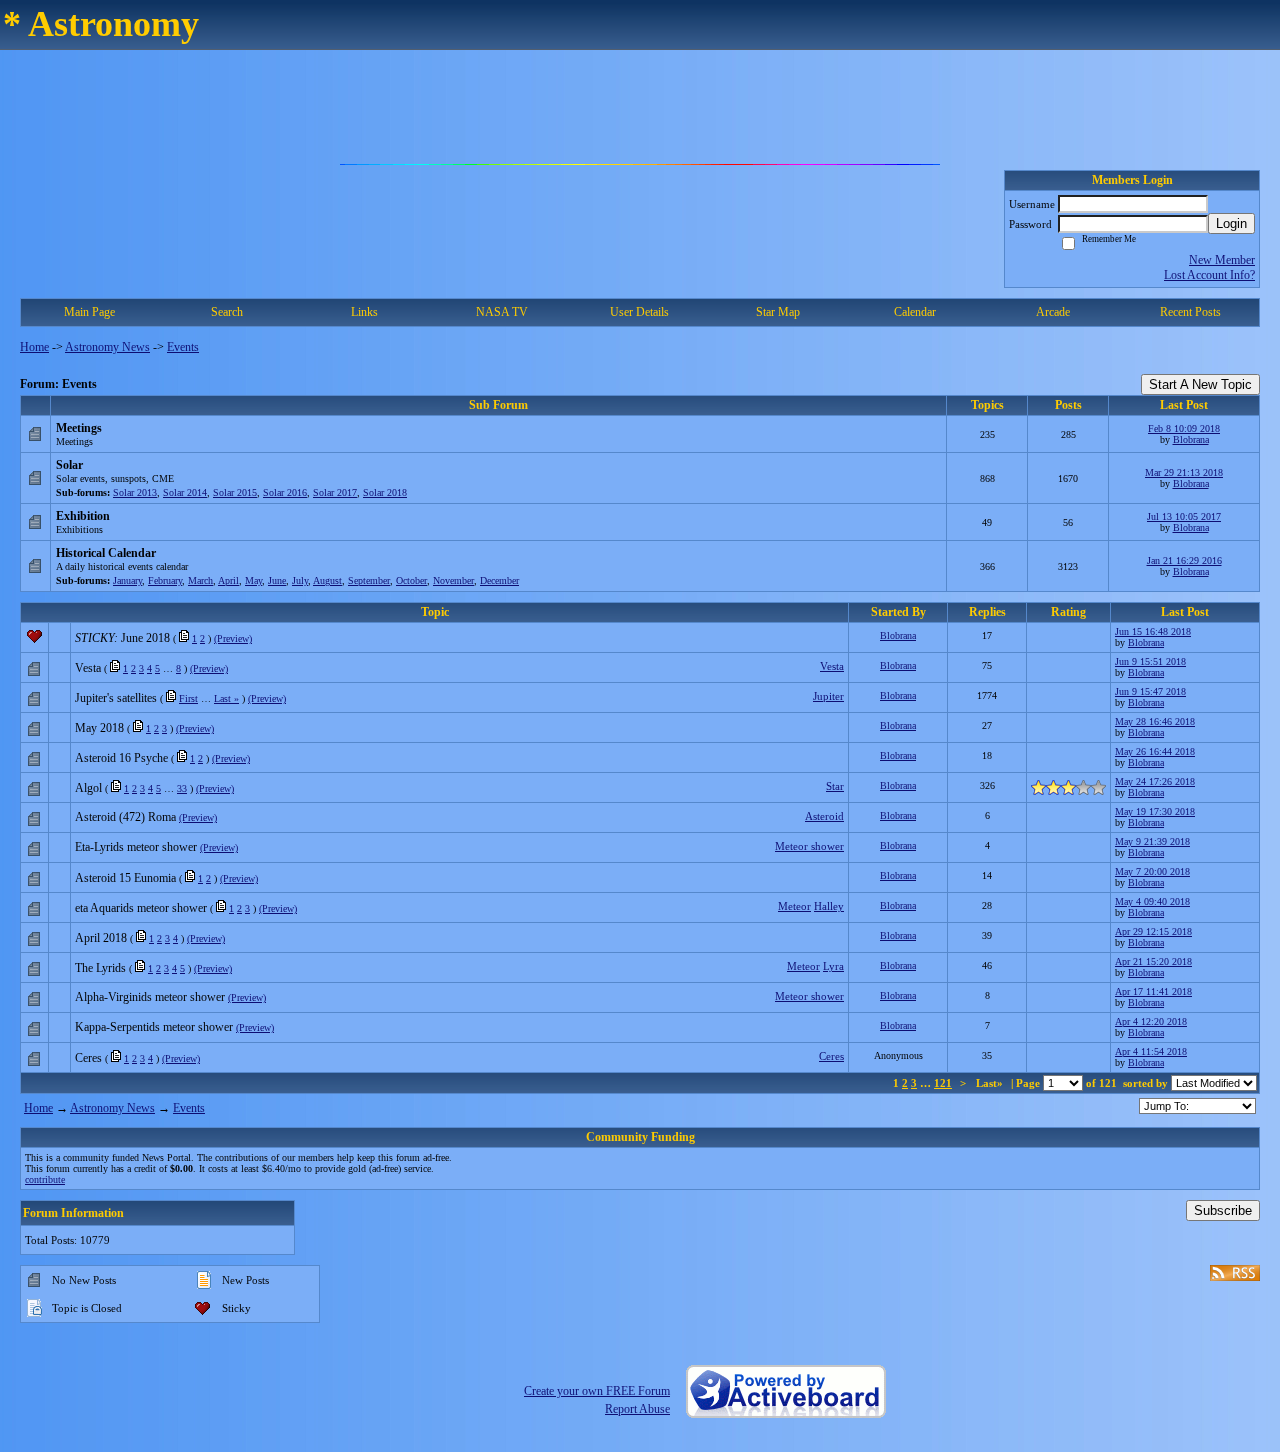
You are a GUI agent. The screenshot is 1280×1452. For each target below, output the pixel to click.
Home (34, 347)
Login (1231, 223)
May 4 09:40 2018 (1152, 901)
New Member (1222, 260)
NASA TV (502, 312)
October (411, 580)
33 (182, 788)
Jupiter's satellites (116, 698)
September (369, 580)
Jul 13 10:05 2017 (1184, 516)
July (300, 580)
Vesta (88, 668)
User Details (639, 312)
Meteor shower (809, 846)
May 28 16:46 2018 (1155, 721)
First (188, 698)
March (200, 580)
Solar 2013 (135, 492)
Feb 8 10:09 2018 (1184, 428)
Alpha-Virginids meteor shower (150, 997)
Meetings (79, 428)
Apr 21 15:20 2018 (1153, 961)
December (499, 580)
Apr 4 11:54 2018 (1151, 1051)
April (228, 580)
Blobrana (1191, 439)
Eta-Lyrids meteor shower (136, 847)
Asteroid (824, 816)
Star (835, 786)
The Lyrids (100, 968)
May (253, 580)
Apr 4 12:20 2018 (1151, 1021)
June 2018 (145, 638)
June (277, 580)
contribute (45, 1179)
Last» (991, 1083)
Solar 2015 (235, 492)
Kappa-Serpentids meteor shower (154, 1027)
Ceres (88, 1058)
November (453, 580)
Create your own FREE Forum (597, 1391)
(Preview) (233, 638)
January (127, 580)
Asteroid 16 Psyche (121, 758)
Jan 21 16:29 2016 (1184, 560)
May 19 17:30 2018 (1155, 811)
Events (183, 347)
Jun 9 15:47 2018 (1150, 691)
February (165, 580)
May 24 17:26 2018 (1155, 781)
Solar (69, 465)
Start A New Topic (1200, 384)
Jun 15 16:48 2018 (1153, 631)
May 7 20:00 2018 (1152, 871)
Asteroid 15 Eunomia (125, 878)
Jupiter (828, 696)
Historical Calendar (106, 553)
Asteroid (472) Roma (125, 817)
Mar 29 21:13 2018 (1184, 472)
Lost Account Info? (1209, 275)
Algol (88, 788)
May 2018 (99, 728)
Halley (829, 906)
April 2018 (101, 938)
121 (943, 1083)
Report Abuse (637, 1409)
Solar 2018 (385, 492)
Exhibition (83, 516)
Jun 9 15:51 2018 (1150, 661)
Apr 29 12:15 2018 (1153, 931)
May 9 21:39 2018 (1152, 841)
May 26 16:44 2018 (1155, 751)
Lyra (833, 966)
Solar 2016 (285, 492)
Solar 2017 (335, 492)
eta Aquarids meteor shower (141, 908)
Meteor (794, 906)
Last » (226, 698)
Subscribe (1223, 1210)
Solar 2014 (185, 492)
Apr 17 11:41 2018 (1153, 991)
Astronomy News (107, 347)
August (327, 580)
